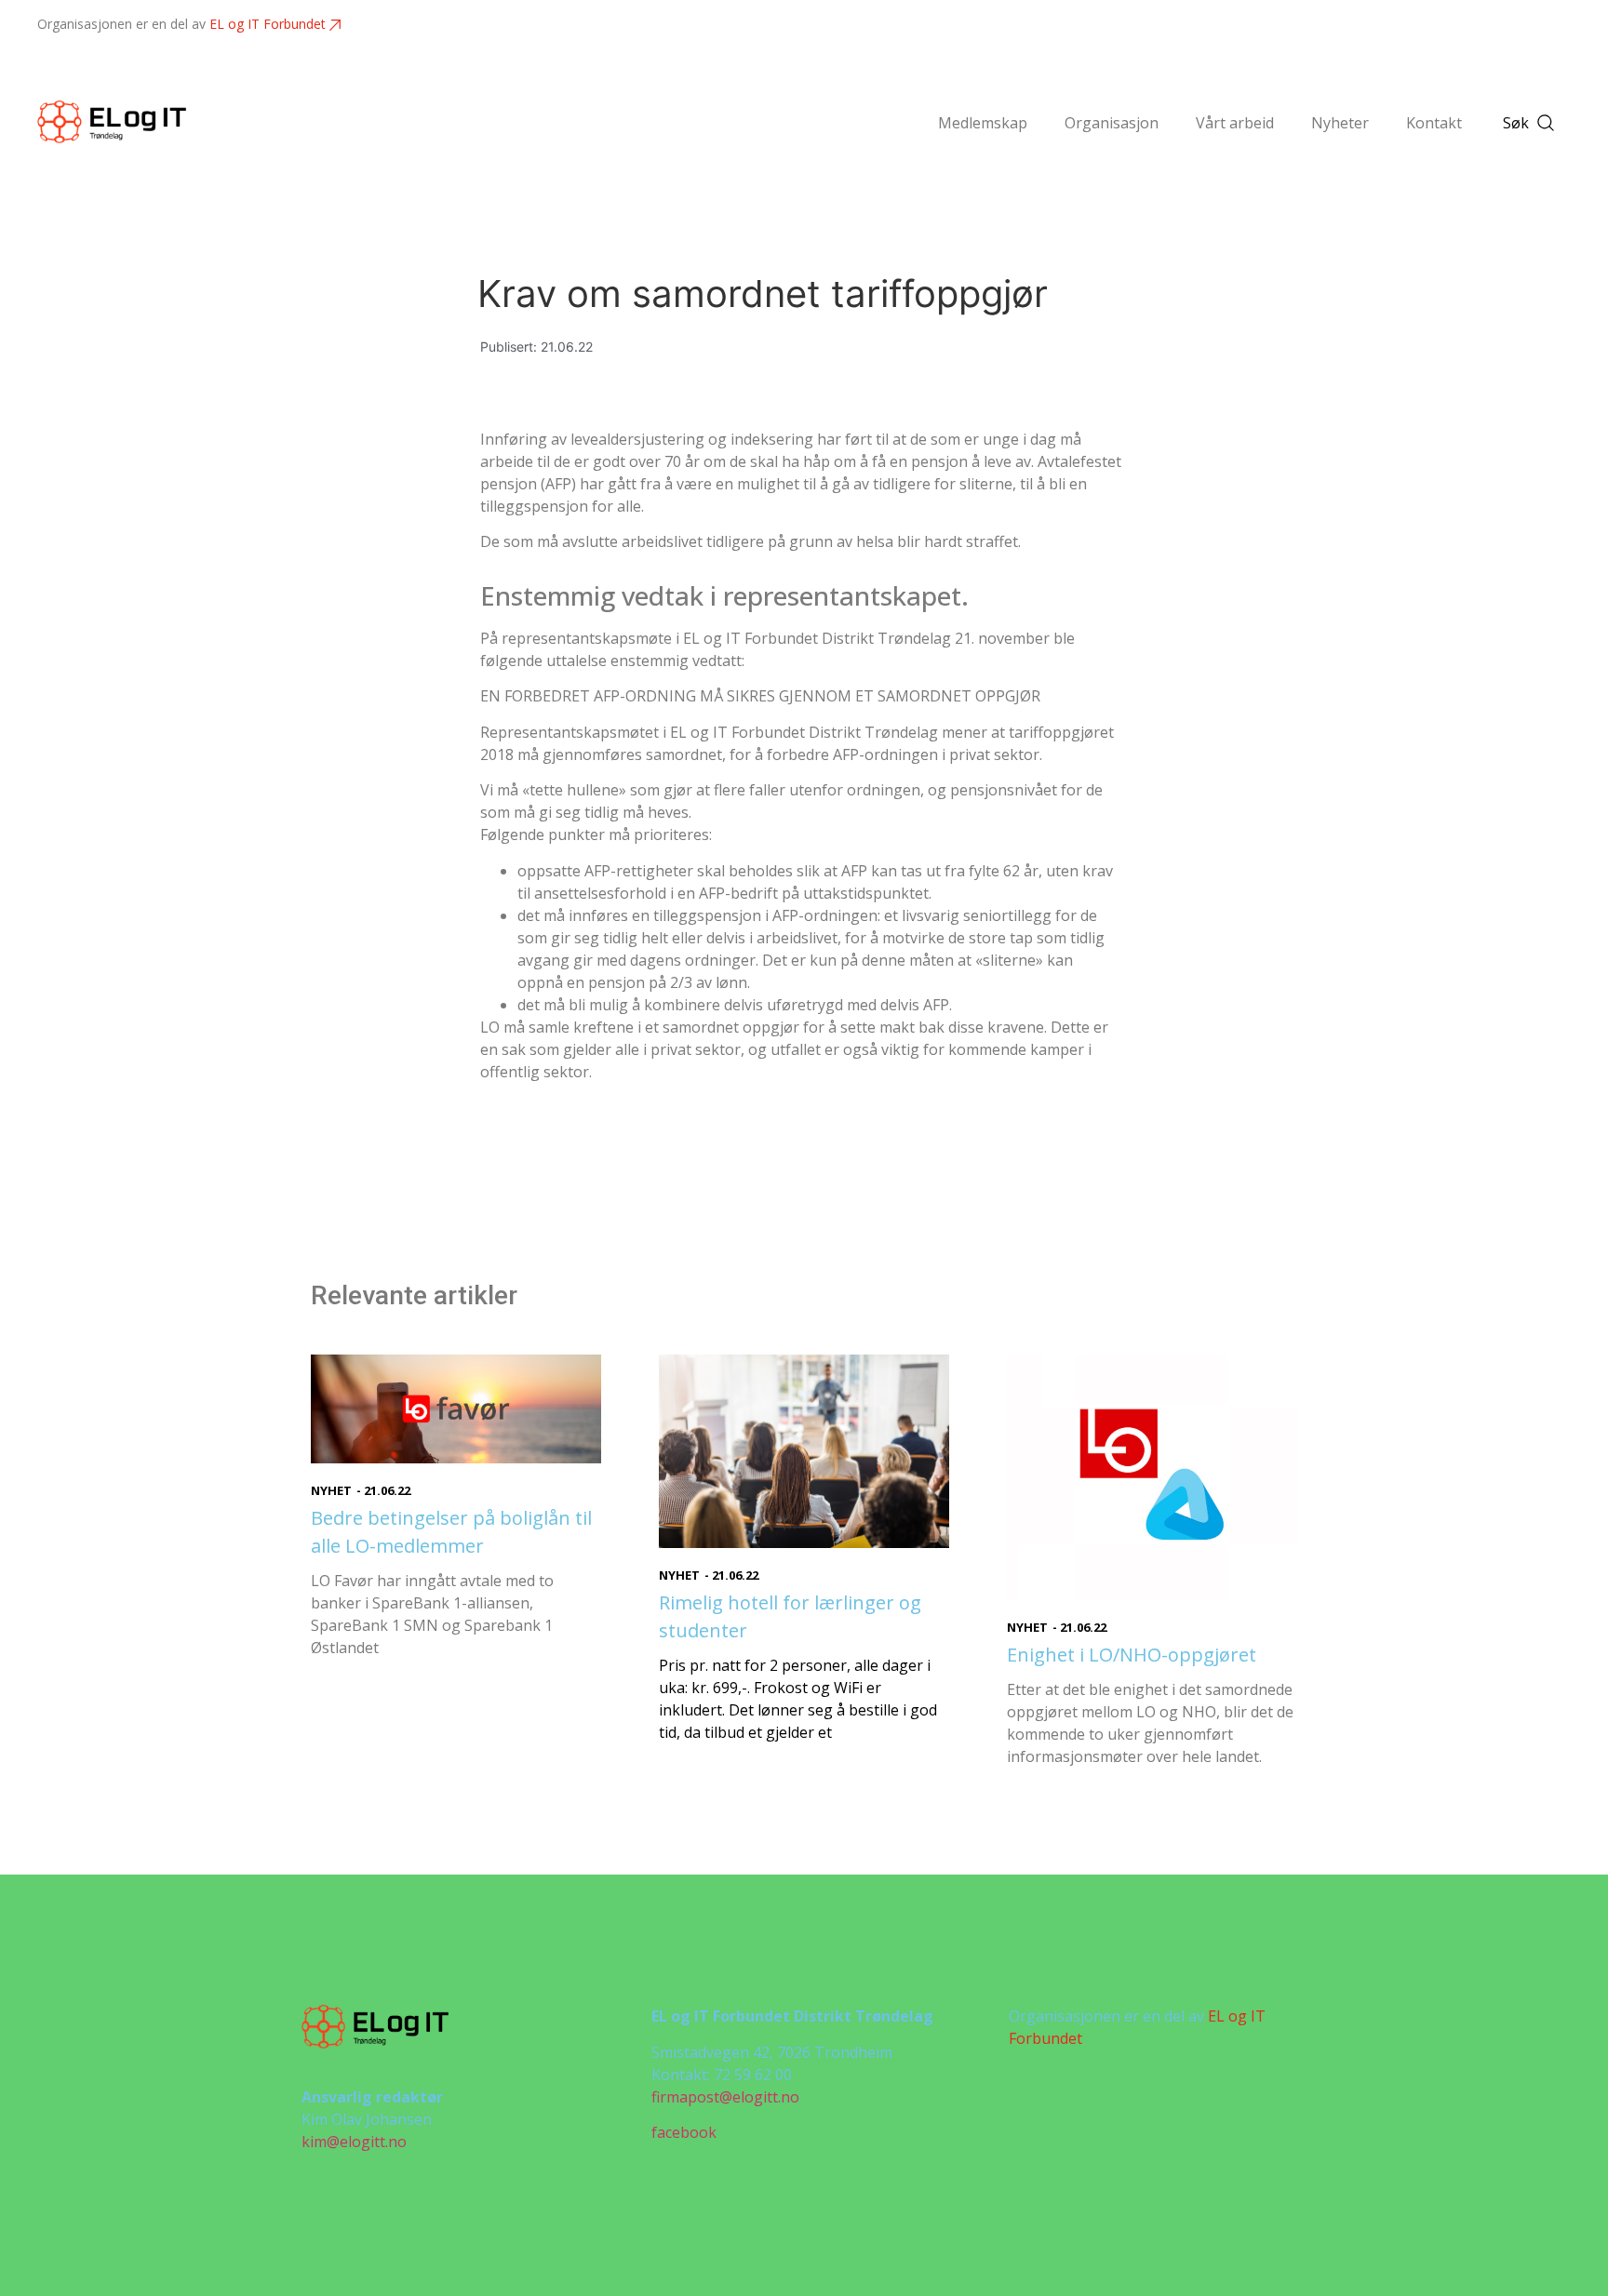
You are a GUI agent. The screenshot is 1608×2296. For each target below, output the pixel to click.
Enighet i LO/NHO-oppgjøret (1132, 1655)
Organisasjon (1112, 123)
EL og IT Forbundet (268, 24)
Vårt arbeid (1235, 123)
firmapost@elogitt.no (725, 2097)
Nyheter (1340, 123)
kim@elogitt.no (354, 2142)
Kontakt (1434, 123)
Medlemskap (983, 123)
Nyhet (331, 1490)
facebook (684, 2132)
